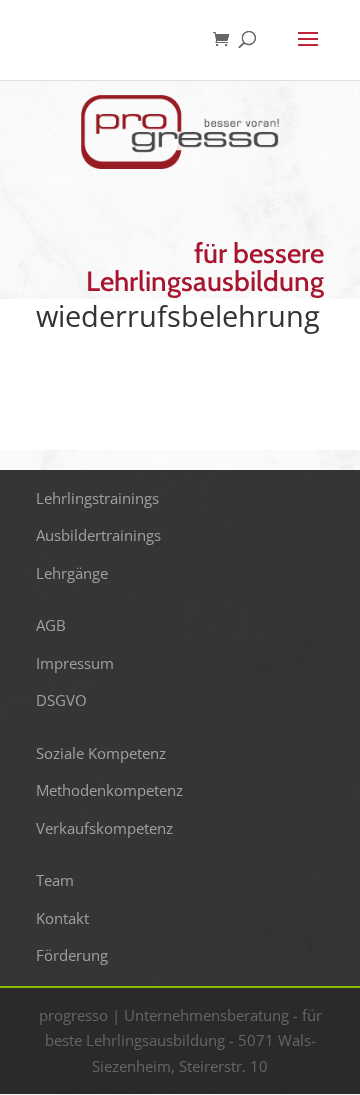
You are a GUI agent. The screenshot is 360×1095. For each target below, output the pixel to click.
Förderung (72, 955)
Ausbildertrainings (98, 535)
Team (55, 880)
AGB (51, 625)
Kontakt (62, 918)
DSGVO (61, 700)
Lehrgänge (72, 573)
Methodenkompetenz (109, 790)
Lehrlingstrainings (97, 498)
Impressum (75, 663)
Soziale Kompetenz (101, 753)
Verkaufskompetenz (104, 828)
